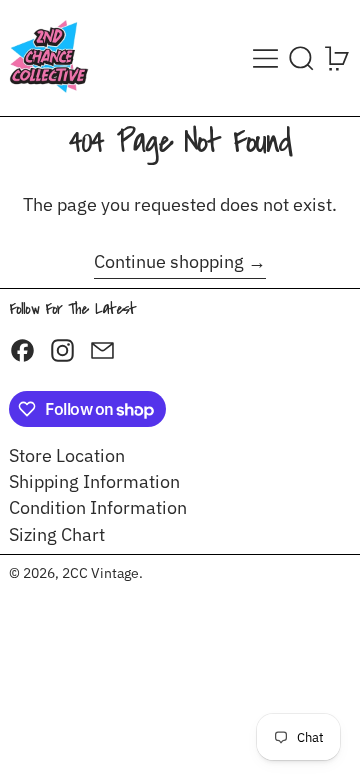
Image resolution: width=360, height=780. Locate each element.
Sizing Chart (57, 534)
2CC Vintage (100, 572)
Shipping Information (94, 481)
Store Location (67, 455)
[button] (301, 58)
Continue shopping (169, 262)
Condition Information (98, 507)
